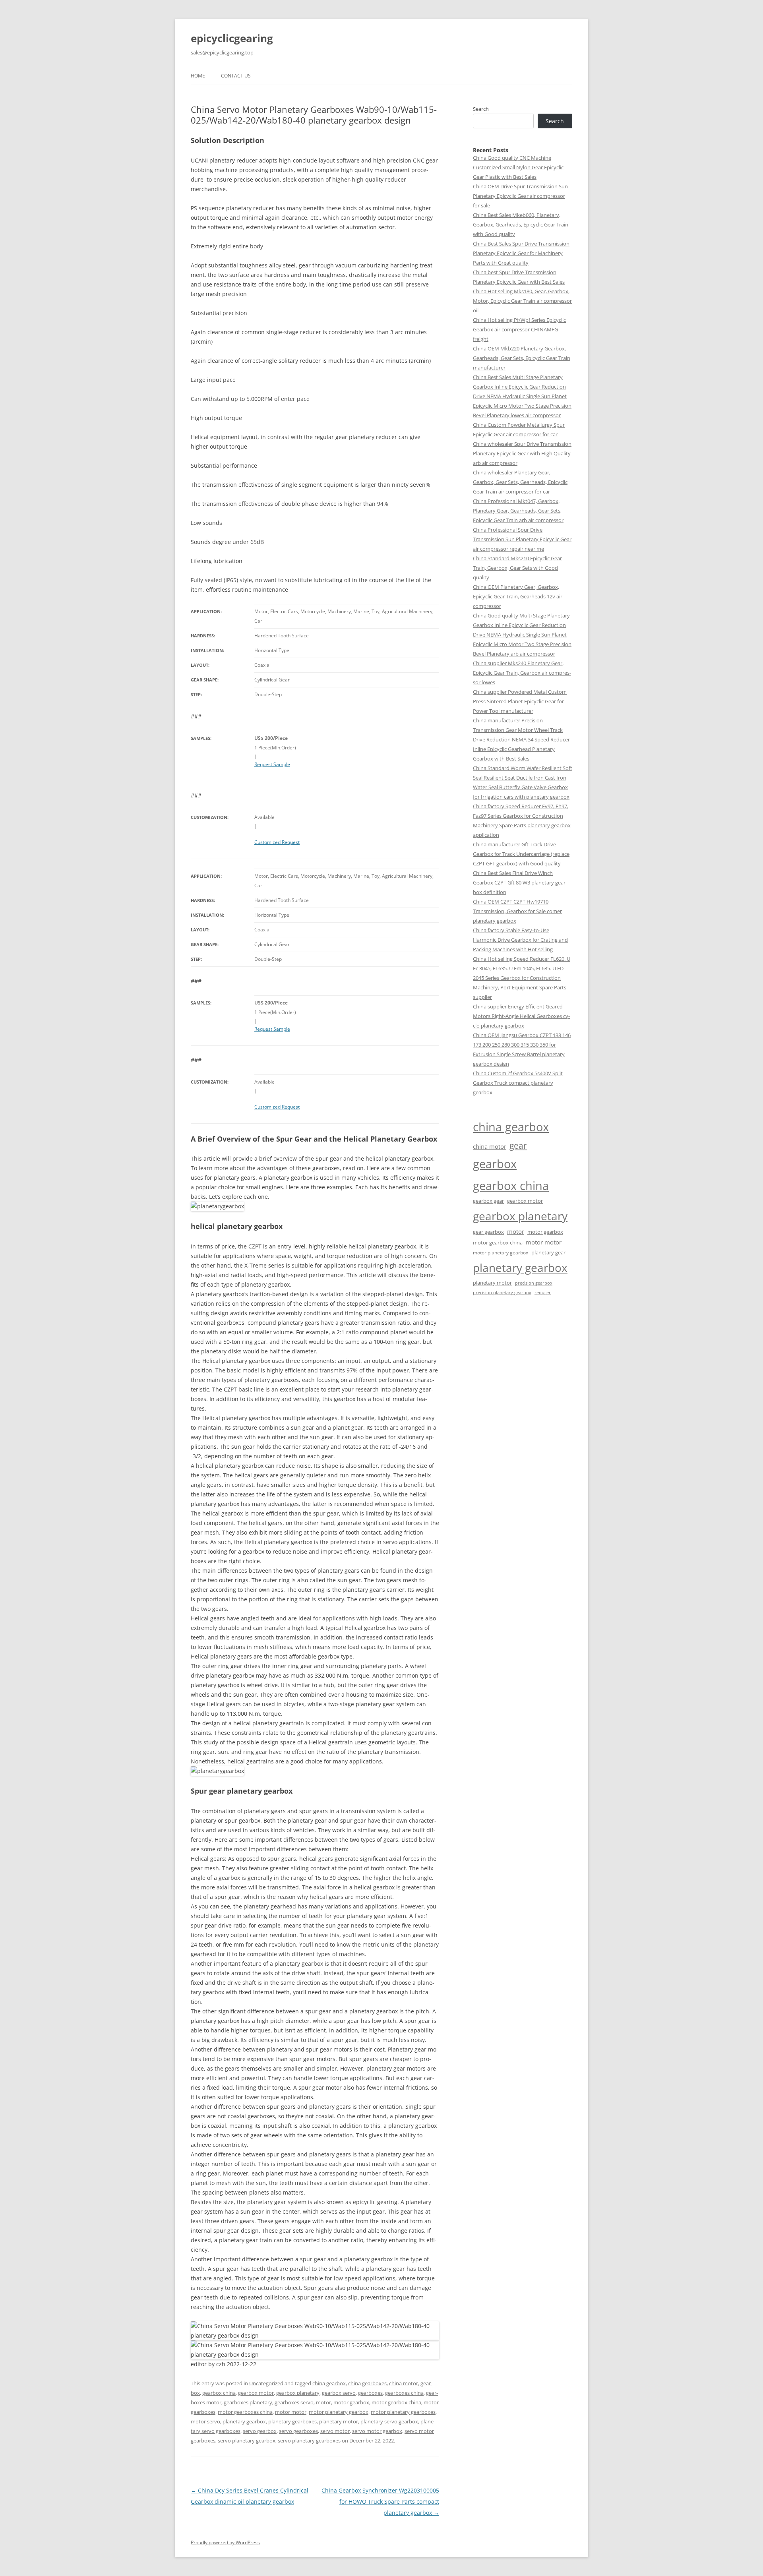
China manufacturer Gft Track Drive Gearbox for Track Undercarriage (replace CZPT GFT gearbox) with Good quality (521, 854)
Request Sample (272, 764)
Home (198, 76)
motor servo (205, 2421)
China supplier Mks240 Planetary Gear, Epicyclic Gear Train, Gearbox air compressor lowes (522, 673)
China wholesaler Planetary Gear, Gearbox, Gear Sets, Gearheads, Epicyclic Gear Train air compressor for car (520, 482)
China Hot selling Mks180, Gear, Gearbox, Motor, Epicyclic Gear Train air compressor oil (522, 301)
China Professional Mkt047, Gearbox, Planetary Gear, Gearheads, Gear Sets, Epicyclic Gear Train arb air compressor (518, 511)
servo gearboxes (298, 2431)
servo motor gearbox (377, 2431)
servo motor (335, 2431)
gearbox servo (339, 2393)
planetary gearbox (244, 2421)
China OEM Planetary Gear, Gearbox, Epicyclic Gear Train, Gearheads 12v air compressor (518, 596)
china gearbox (329, 2383)
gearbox (495, 1164)
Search (481, 109)
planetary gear (548, 1252)
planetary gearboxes (292, 2421)
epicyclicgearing (232, 38)
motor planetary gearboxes (403, 2412)
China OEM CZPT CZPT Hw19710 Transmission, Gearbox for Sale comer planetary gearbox (517, 911)
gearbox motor (256, 2393)
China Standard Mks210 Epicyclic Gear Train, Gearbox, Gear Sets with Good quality (517, 568)
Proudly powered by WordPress (225, 2542)
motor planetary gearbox (339, 2412)
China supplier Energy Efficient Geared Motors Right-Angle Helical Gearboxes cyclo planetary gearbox (521, 1016)
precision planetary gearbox (502, 1292)
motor (323, 2402)
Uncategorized (266, 2383)
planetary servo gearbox (389, 2421)
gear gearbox (488, 1232)
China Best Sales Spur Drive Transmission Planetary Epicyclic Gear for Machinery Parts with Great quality (521, 253)
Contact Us (236, 76)
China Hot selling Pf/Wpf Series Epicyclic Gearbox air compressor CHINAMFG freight (519, 329)
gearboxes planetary (248, 2402)
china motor (404, 2383)
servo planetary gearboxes (309, 2441)
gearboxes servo (294, 2402)
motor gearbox (351, 2402)
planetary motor (339, 2421)
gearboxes (370, 2393)
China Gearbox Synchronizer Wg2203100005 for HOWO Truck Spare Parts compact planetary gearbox (380, 2501)
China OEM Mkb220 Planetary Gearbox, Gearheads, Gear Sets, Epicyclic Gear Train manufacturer (522, 358)
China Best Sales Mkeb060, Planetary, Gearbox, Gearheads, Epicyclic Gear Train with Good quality (521, 225)
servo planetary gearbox (247, 2441)
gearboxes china (404, 2393)
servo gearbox (260, 2431)
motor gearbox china (396, 2402)
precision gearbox (534, 1283)
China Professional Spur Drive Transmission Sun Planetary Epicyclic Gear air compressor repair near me (522, 539)
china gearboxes (367, 2383)
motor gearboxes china (245, 2412)
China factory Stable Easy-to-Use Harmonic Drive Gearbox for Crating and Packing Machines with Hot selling (520, 940)
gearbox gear (488, 1201)
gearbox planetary (298, 2393)
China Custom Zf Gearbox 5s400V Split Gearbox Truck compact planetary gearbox (518, 1083)
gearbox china (219, 2393)
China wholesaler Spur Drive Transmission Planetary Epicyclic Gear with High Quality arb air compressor (522, 453)
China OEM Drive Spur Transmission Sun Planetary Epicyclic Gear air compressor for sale (520, 196)
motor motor (291, 2412)
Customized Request (277, 842)
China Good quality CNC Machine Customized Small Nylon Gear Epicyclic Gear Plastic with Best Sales (518, 167)
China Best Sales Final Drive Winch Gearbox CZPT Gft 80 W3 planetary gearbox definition (520, 883)
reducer (543, 1293)
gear (518, 1145)
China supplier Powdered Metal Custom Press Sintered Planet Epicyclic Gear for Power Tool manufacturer (520, 701)
